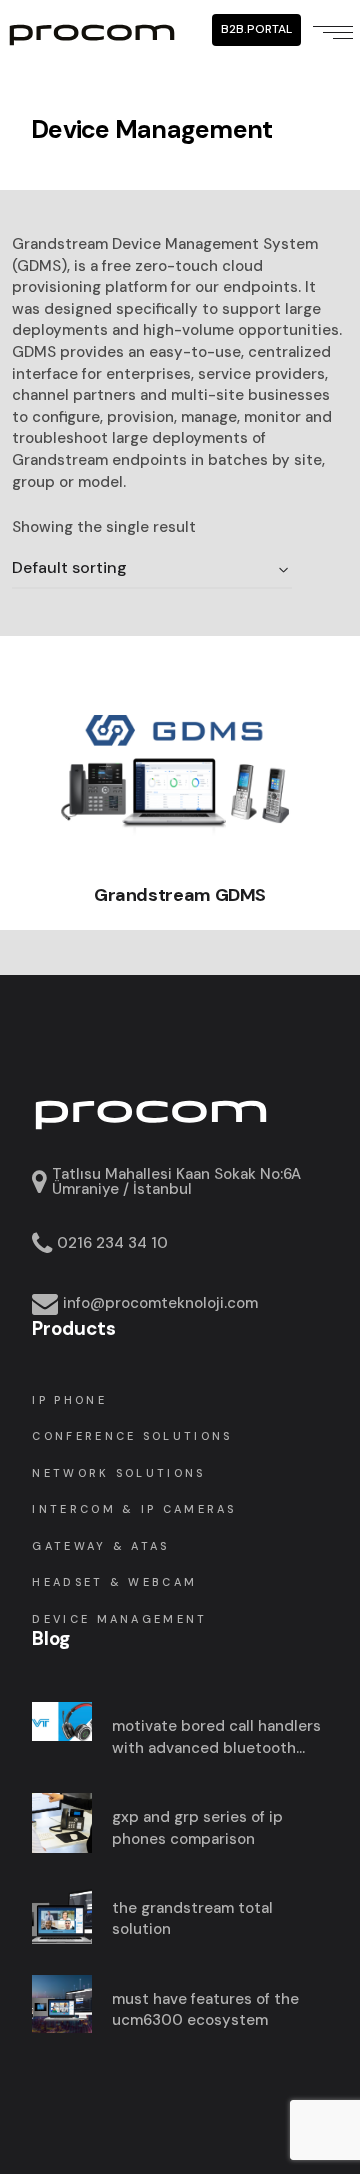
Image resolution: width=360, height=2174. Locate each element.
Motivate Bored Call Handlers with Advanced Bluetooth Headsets (216, 1737)
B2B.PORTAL (256, 29)
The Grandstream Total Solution (192, 1919)
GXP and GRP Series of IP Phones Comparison (197, 1828)
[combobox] (152, 569)
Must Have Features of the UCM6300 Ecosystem (205, 2010)
